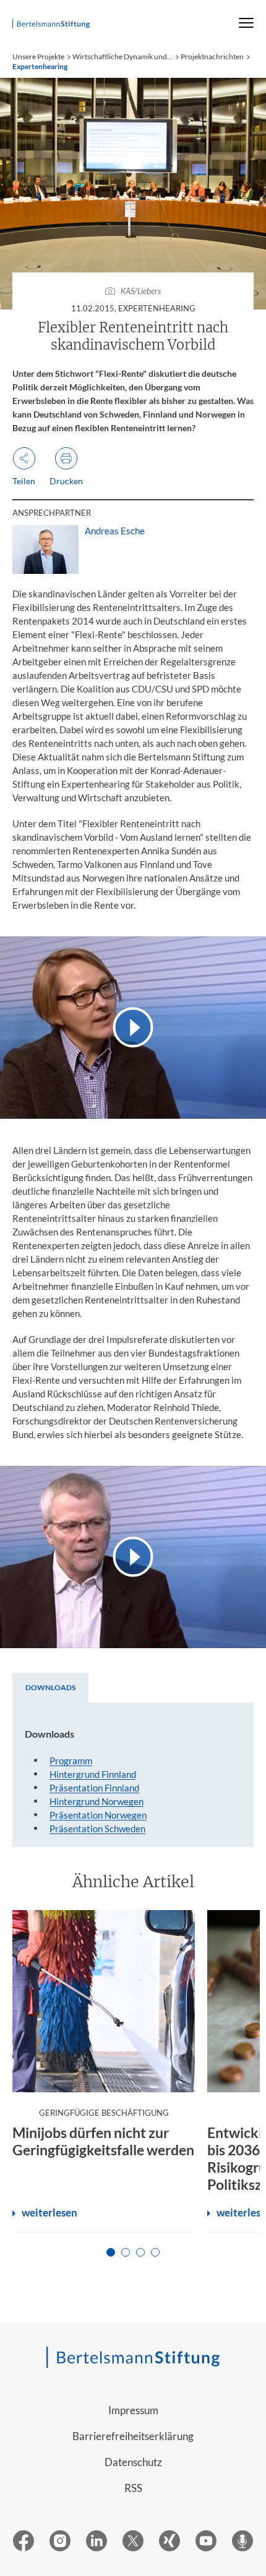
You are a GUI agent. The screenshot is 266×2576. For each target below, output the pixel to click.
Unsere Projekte (38, 57)
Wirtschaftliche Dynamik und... (122, 57)
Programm (71, 1761)
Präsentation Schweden (97, 1829)
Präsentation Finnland (94, 1788)
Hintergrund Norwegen (97, 1801)
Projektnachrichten (212, 57)
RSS (133, 2488)
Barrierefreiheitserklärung (133, 2436)
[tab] (50, 1688)
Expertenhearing (40, 66)
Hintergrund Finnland (93, 1774)
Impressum (133, 2410)
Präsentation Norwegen (98, 1815)
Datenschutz (133, 2462)
